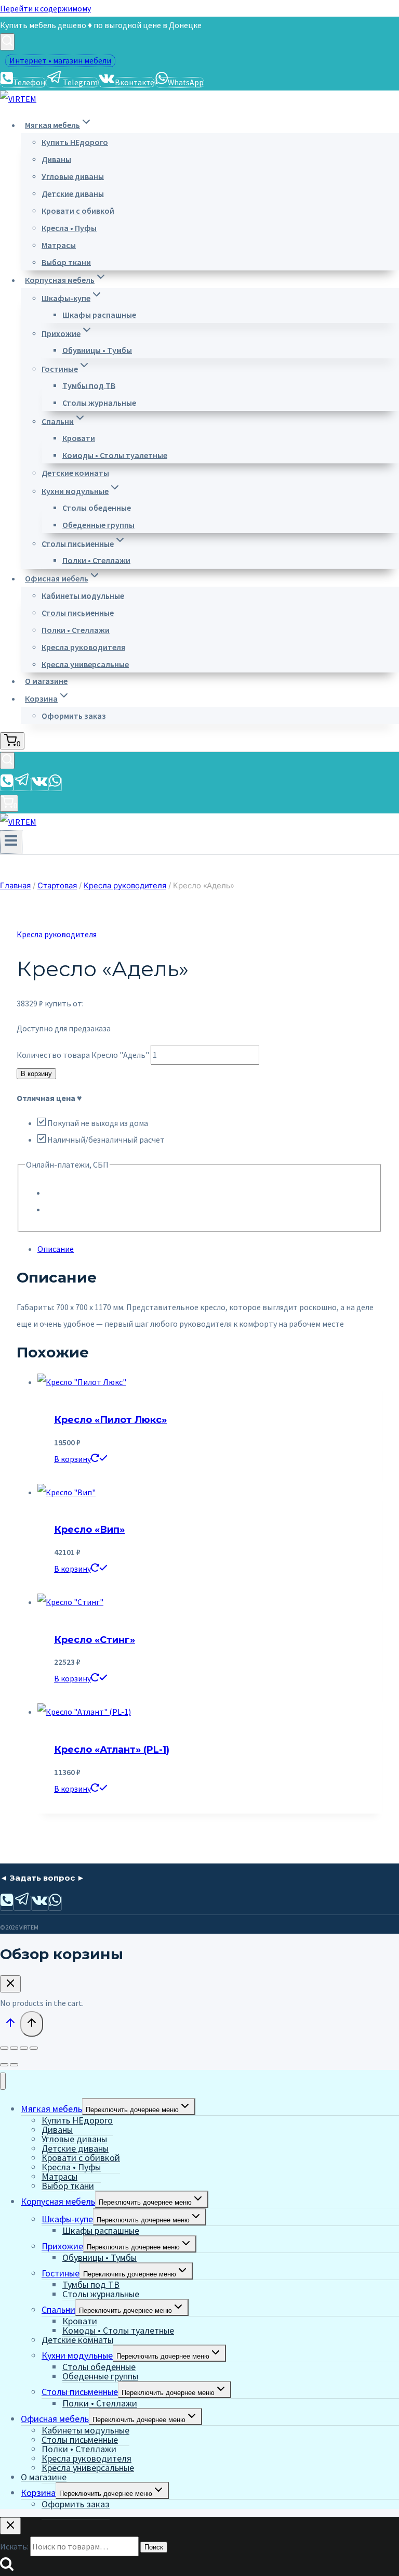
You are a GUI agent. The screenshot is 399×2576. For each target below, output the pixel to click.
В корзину (36, 1074)
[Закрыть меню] (3, 2081)
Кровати (79, 437)
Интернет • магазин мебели (60, 60)
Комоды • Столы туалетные (115, 455)
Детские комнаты (75, 472)
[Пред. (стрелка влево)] (4, 2065)
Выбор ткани (66, 262)
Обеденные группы (98, 524)
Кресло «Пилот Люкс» (110, 1420)
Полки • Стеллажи (96, 560)
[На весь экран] (14, 2048)
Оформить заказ (74, 715)
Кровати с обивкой (78, 210)
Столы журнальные (99, 402)
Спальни (58, 2309)
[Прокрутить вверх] (10, 2025)
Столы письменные (78, 612)
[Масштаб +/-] (4, 2048)
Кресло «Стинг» (95, 1640)
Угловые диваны (73, 176)
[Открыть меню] (11, 842)
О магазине (46, 681)
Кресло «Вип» (89, 1530)
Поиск (154, 2547)
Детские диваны (73, 193)
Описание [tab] (56, 1249)
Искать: (14, 2546)
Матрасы (59, 244)
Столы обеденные (97, 507)
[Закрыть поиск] (10, 2526)
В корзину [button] (72, 1459)
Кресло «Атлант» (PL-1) (112, 1750)
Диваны (56, 159)
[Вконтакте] (40, 784)
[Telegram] (22, 784)
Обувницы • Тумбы (97, 349)
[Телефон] (7, 784)
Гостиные (61, 2273)
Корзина (38, 2493)
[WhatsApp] (55, 784)
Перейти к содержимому (45, 8)
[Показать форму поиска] (7, 42)
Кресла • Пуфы (69, 227)
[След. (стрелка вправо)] (14, 2065)
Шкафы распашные (99, 314)
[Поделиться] (24, 2048)
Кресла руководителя (83, 646)
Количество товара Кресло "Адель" (83, 1055)
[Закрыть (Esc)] (34, 2048)
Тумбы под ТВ (89, 385)
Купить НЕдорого (75, 141)
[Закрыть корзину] (10, 1984)
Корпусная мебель (58, 2201)
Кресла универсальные (85, 664)
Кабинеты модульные (83, 595)
